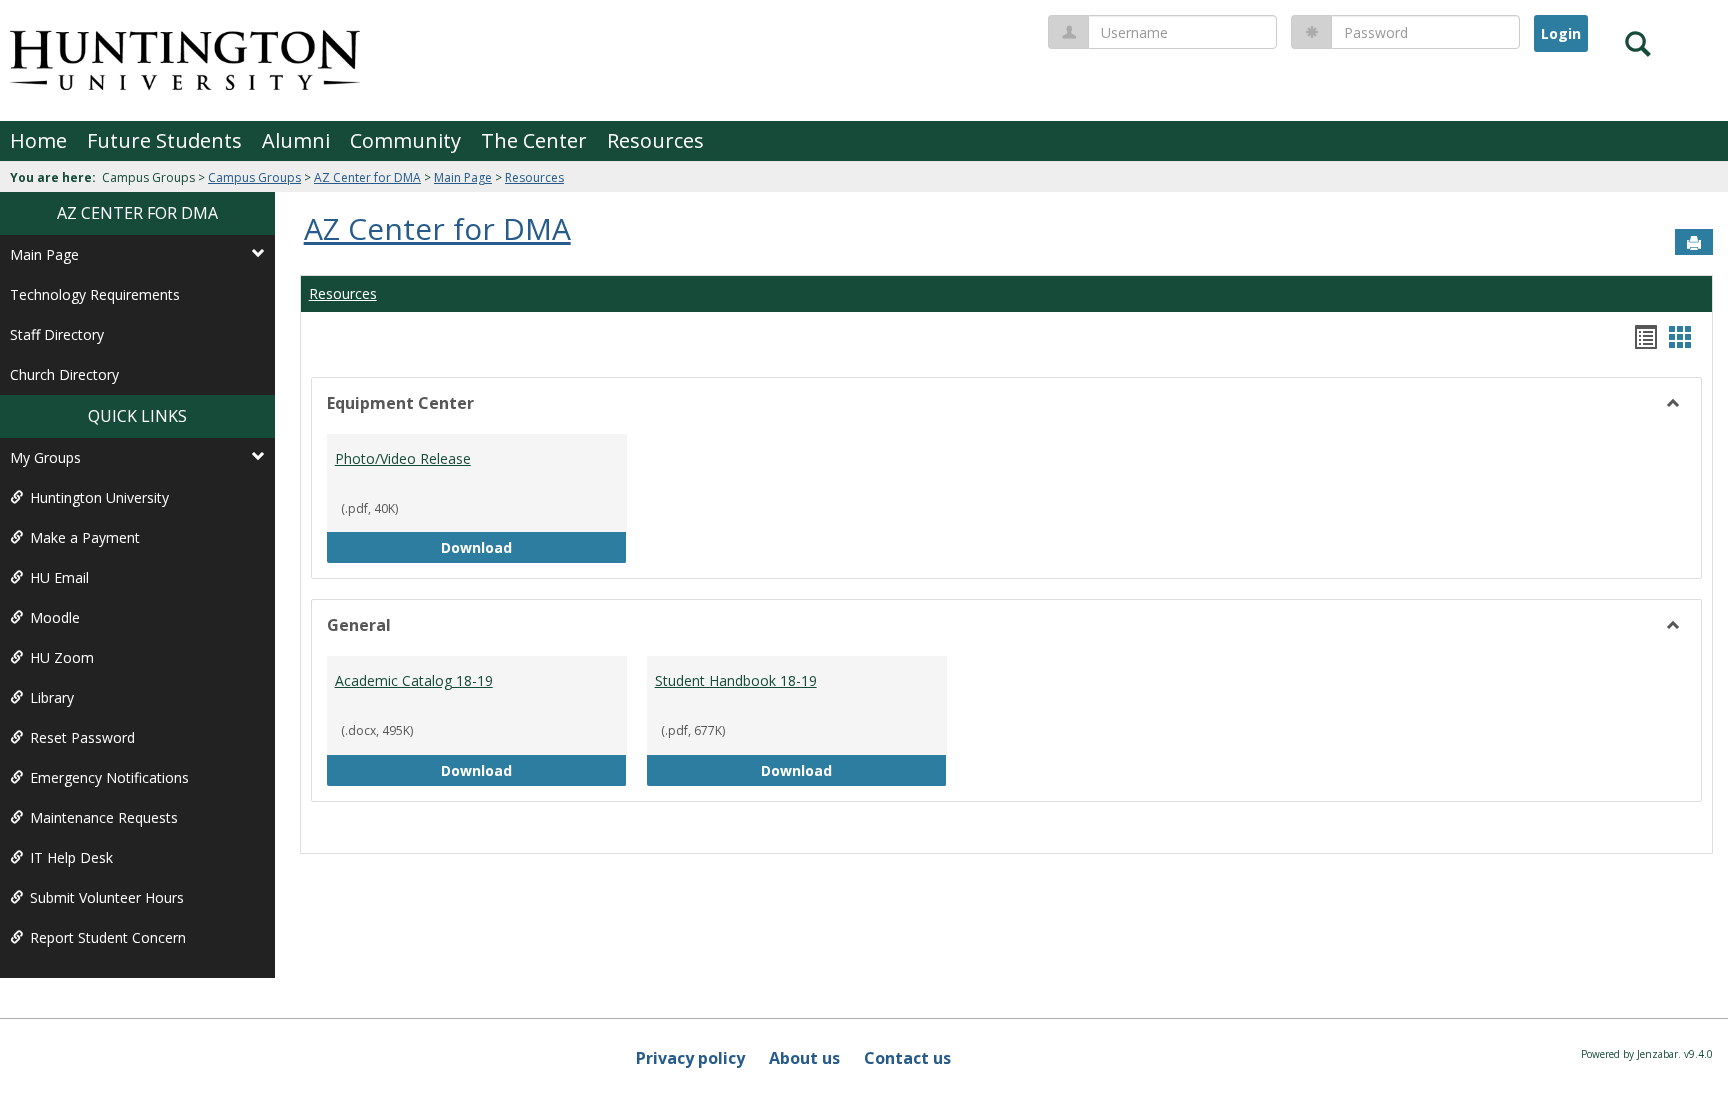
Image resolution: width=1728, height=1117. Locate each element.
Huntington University (99, 497)
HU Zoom (62, 657)
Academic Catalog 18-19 (414, 680)
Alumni (296, 140)
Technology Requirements (95, 294)
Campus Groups (254, 177)
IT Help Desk (71, 857)
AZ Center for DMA (367, 177)
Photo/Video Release (403, 458)
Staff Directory (57, 334)
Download (534, 547)
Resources (655, 140)
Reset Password (82, 737)
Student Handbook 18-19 (736, 680)
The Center (534, 140)
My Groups (45, 457)
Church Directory (64, 374)
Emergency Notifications (109, 777)
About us (804, 1058)
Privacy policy (690, 1058)
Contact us (907, 1058)
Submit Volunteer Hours (107, 897)
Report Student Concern (108, 937)
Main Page (463, 177)
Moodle (55, 617)
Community (405, 140)
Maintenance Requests (104, 817)
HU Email (59, 577)
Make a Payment (85, 537)
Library (52, 697)
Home (38, 140)
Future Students (164, 140)
